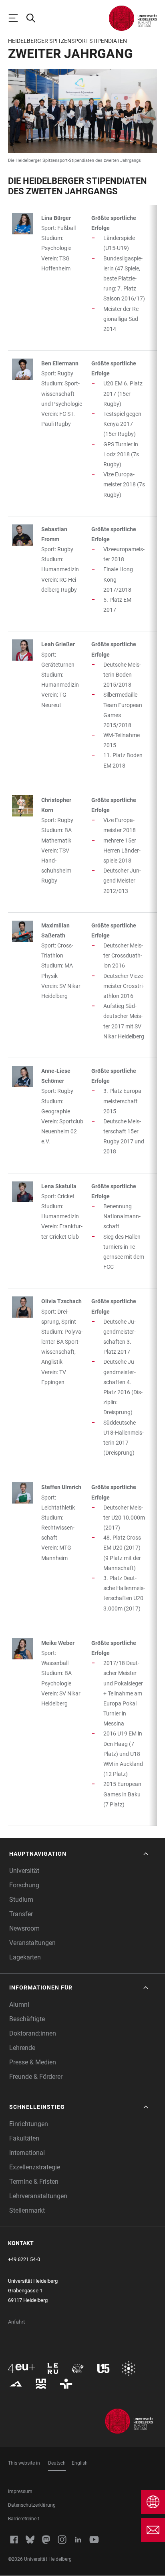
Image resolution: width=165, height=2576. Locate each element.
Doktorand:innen (33, 2033)
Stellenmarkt (27, 2210)
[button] (79, 1854)
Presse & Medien (33, 2062)
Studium (21, 1900)
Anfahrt (16, 2322)
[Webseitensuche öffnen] (34, 18)
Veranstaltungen (32, 1943)
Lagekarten (25, 1957)
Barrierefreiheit (24, 2519)
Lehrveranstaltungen (38, 2196)
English (80, 2463)
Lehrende (22, 2048)
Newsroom (24, 1928)
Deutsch (57, 2463)
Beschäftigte (27, 2019)
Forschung (24, 1885)
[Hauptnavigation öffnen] (17, 18)
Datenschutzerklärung (32, 2505)
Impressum (20, 2491)
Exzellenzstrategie (35, 2167)
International (27, 2153)
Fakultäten (24, 2138)
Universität (24, 1871)
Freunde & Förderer (36, 2077)
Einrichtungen (29, 2124)
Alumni (19, 2005)
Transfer (21, 1914)
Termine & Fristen (34, 2182)
